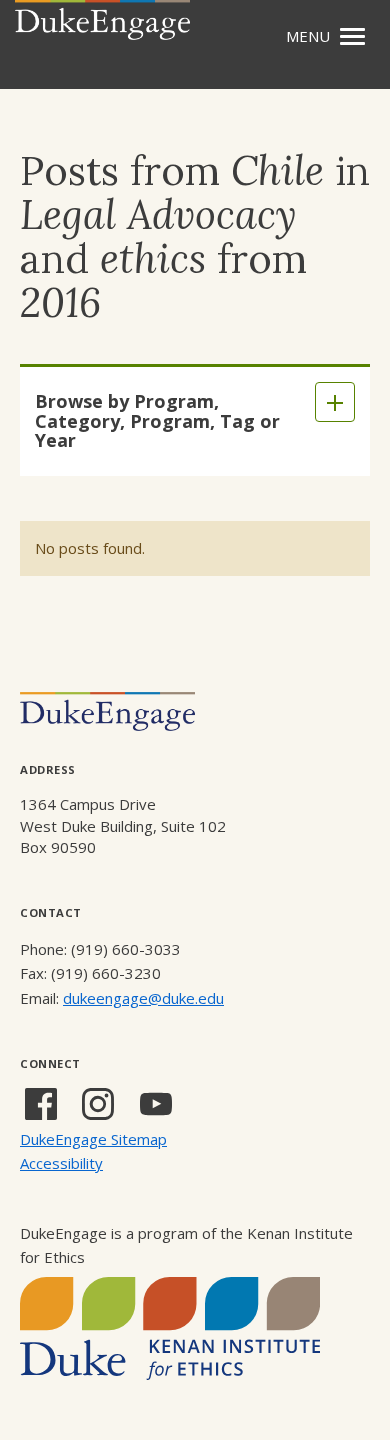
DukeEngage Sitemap (93, 1139)
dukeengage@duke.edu (143, 998)
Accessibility (61, 1163)
